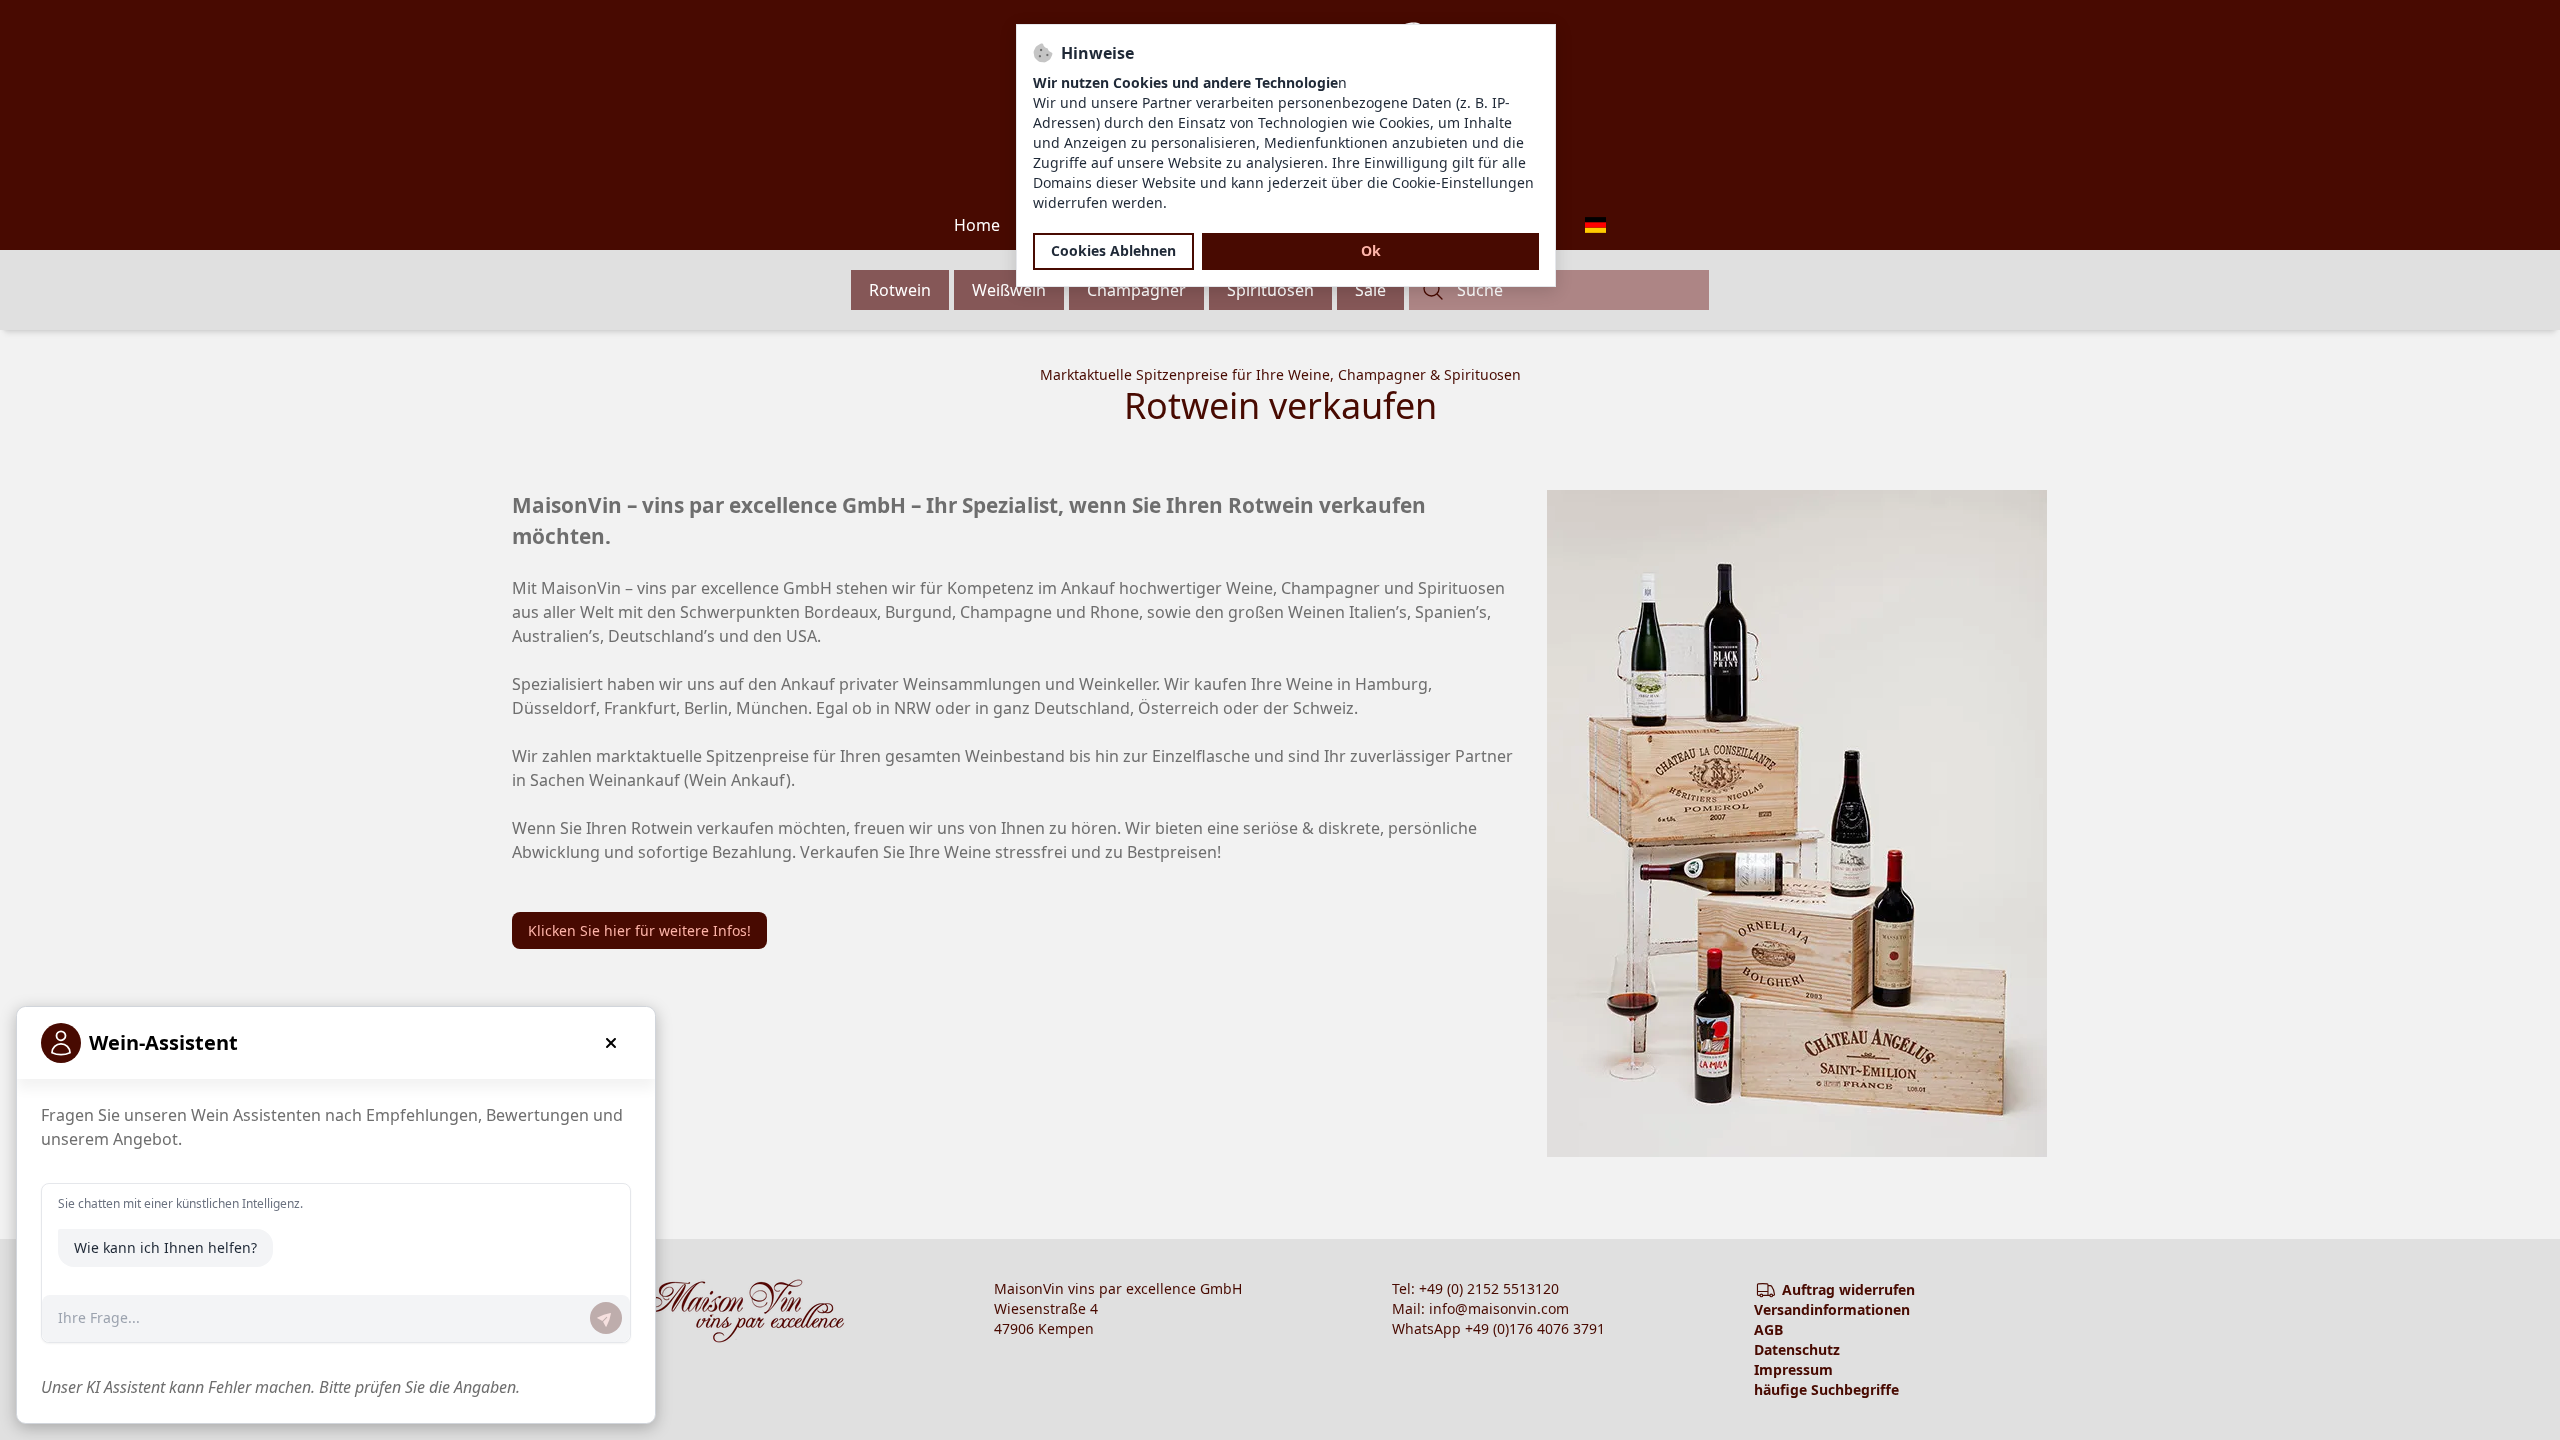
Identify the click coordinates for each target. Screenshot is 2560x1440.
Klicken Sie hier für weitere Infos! (639, 930)
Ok (1371, 251)
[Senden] (606, 1318)
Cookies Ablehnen (1113, 251)
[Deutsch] (1595, 225)
